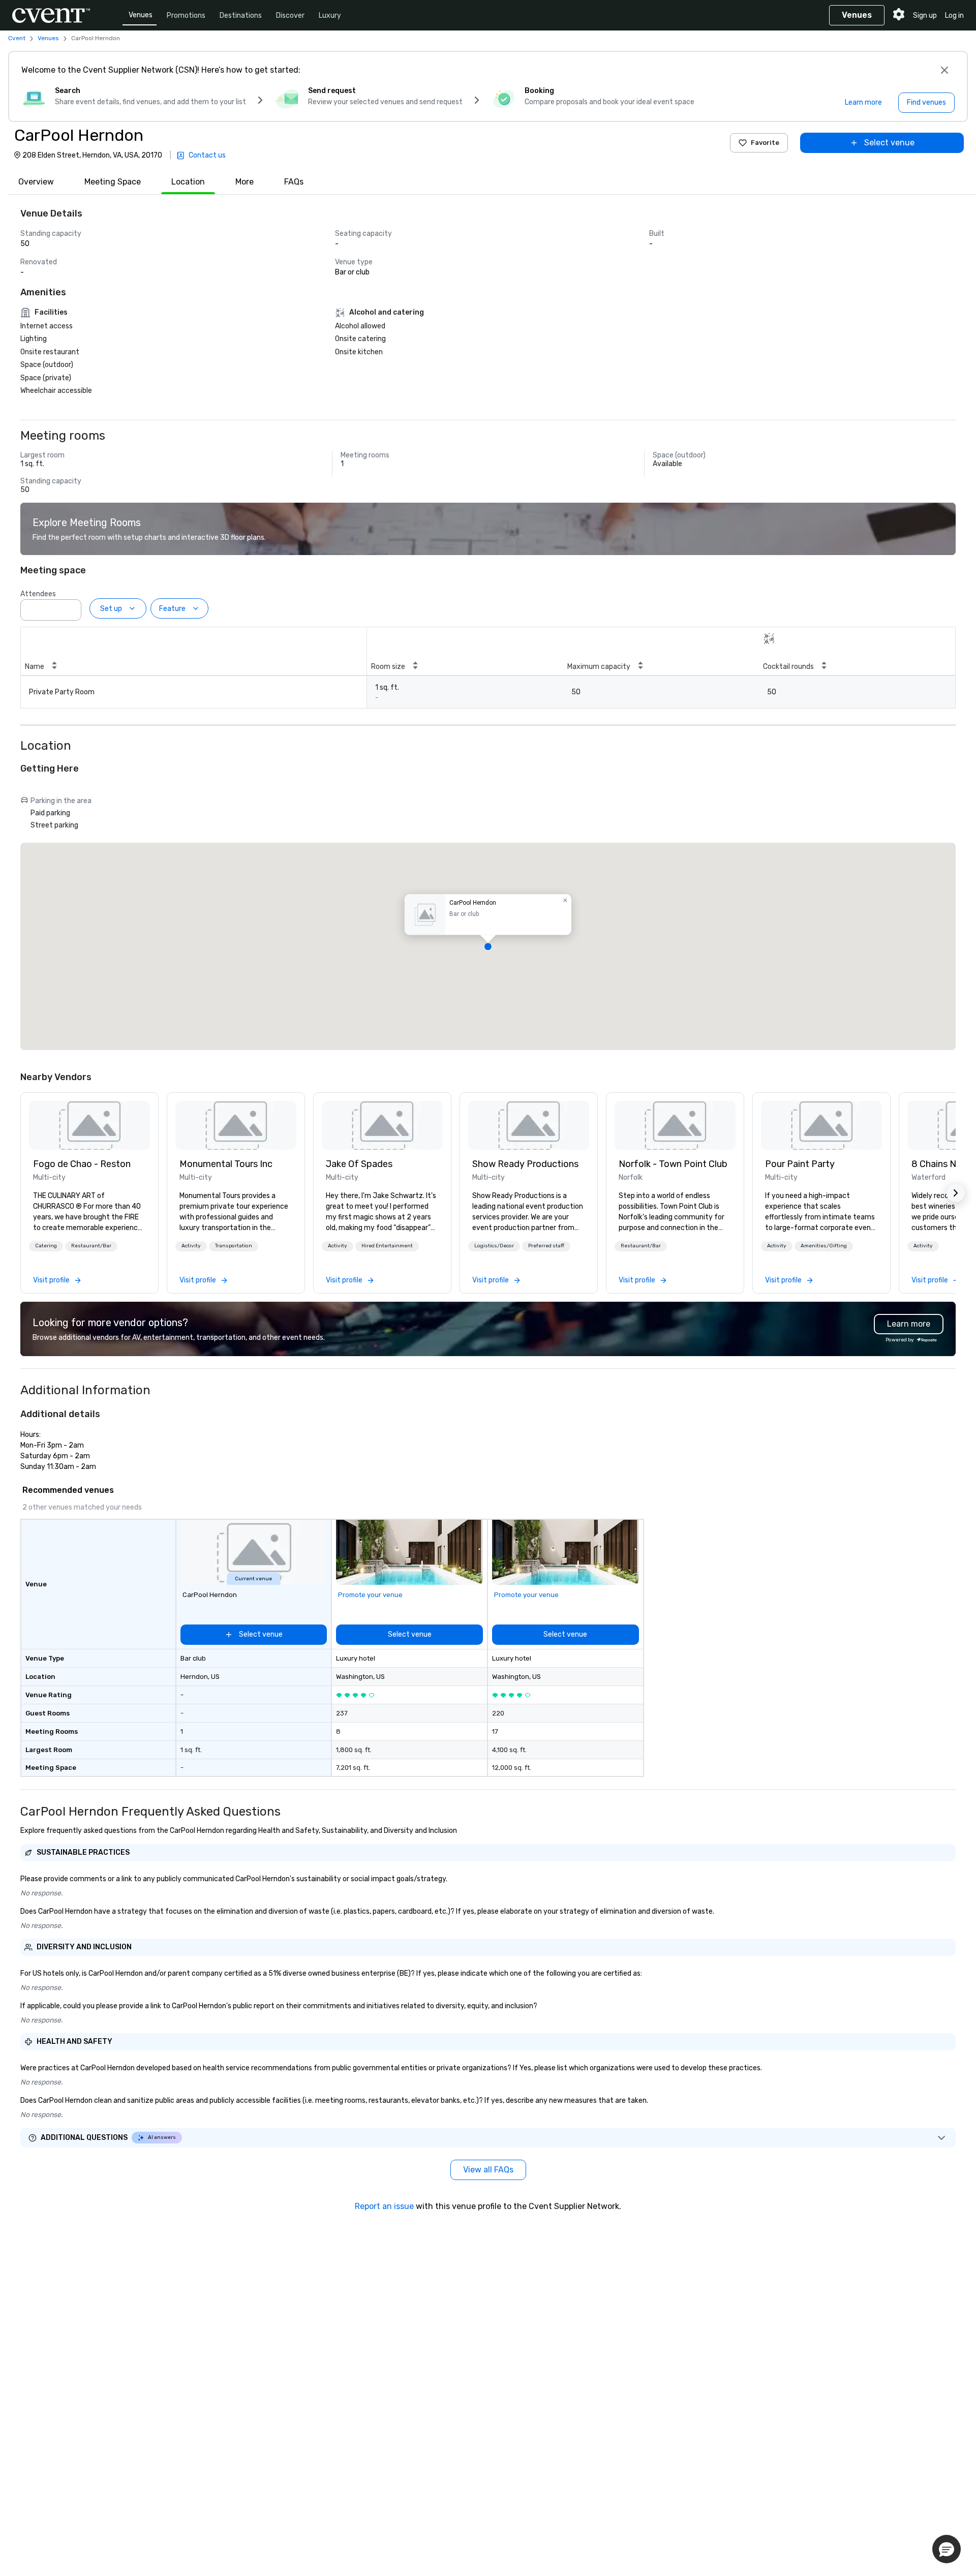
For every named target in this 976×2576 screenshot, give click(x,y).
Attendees (38, 594)
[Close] (944, 70)
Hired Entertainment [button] (387, 1246)
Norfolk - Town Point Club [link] (673, 1164)
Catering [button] (46, 1246)
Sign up (925, 16)
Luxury (330, 16)
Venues (141, 15)
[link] (89, 1125)
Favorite (765, 143)
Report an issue (384, 2206)
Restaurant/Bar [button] (91, 1246)
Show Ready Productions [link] (525, 1164)
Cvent (17, 38)
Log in (954, 16)
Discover (290, 16)
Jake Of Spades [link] (359, 1164)
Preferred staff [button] (546, 1246)
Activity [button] (191, 1246)
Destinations (241, 16)
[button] (71, 607)
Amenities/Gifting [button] (824, 1246)
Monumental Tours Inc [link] (226, 1164)
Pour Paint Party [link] (800, 1164)
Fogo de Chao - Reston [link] (82, 1164)
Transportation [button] (234, 1246)
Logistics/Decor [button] (494, 1246)
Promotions (186, 16)
